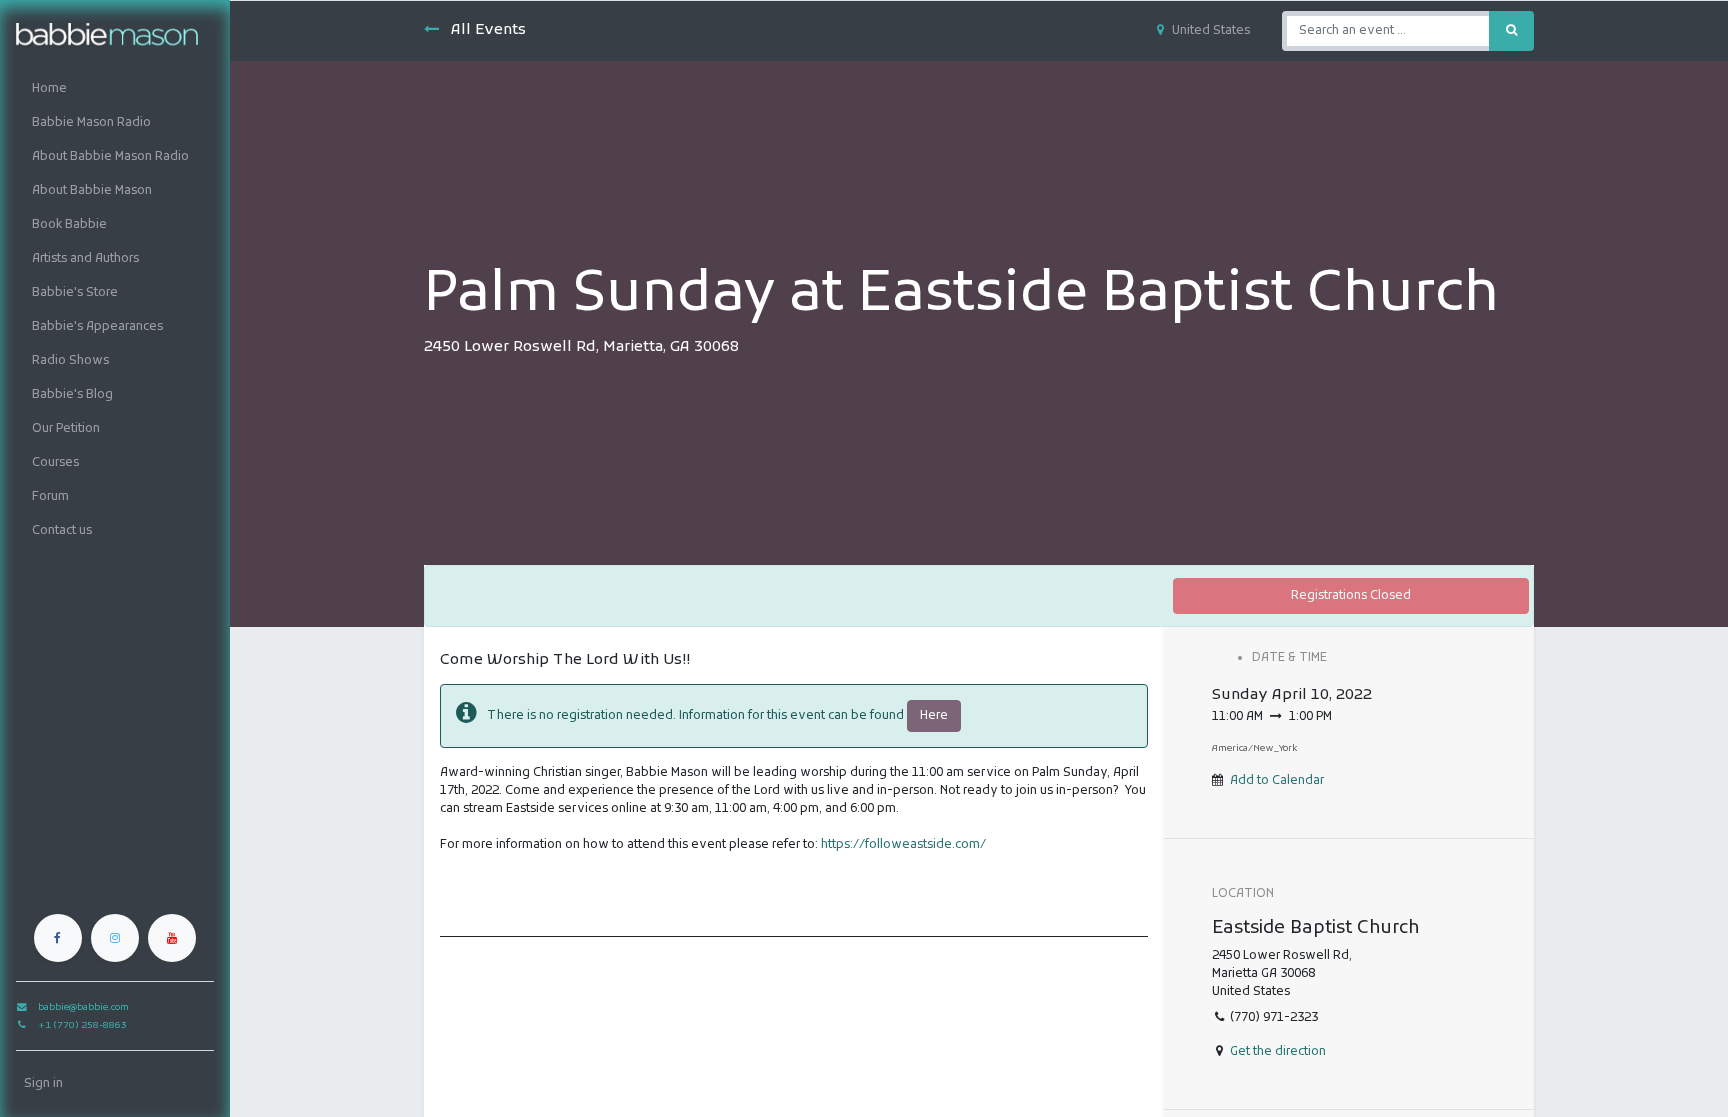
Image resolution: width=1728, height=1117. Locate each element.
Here (934, 716)
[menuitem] (115, 89)
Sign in (43, 1084)
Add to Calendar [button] (1277, 781)
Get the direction (1278, 1052)
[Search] (1511, 31)
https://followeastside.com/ (903, 845)
